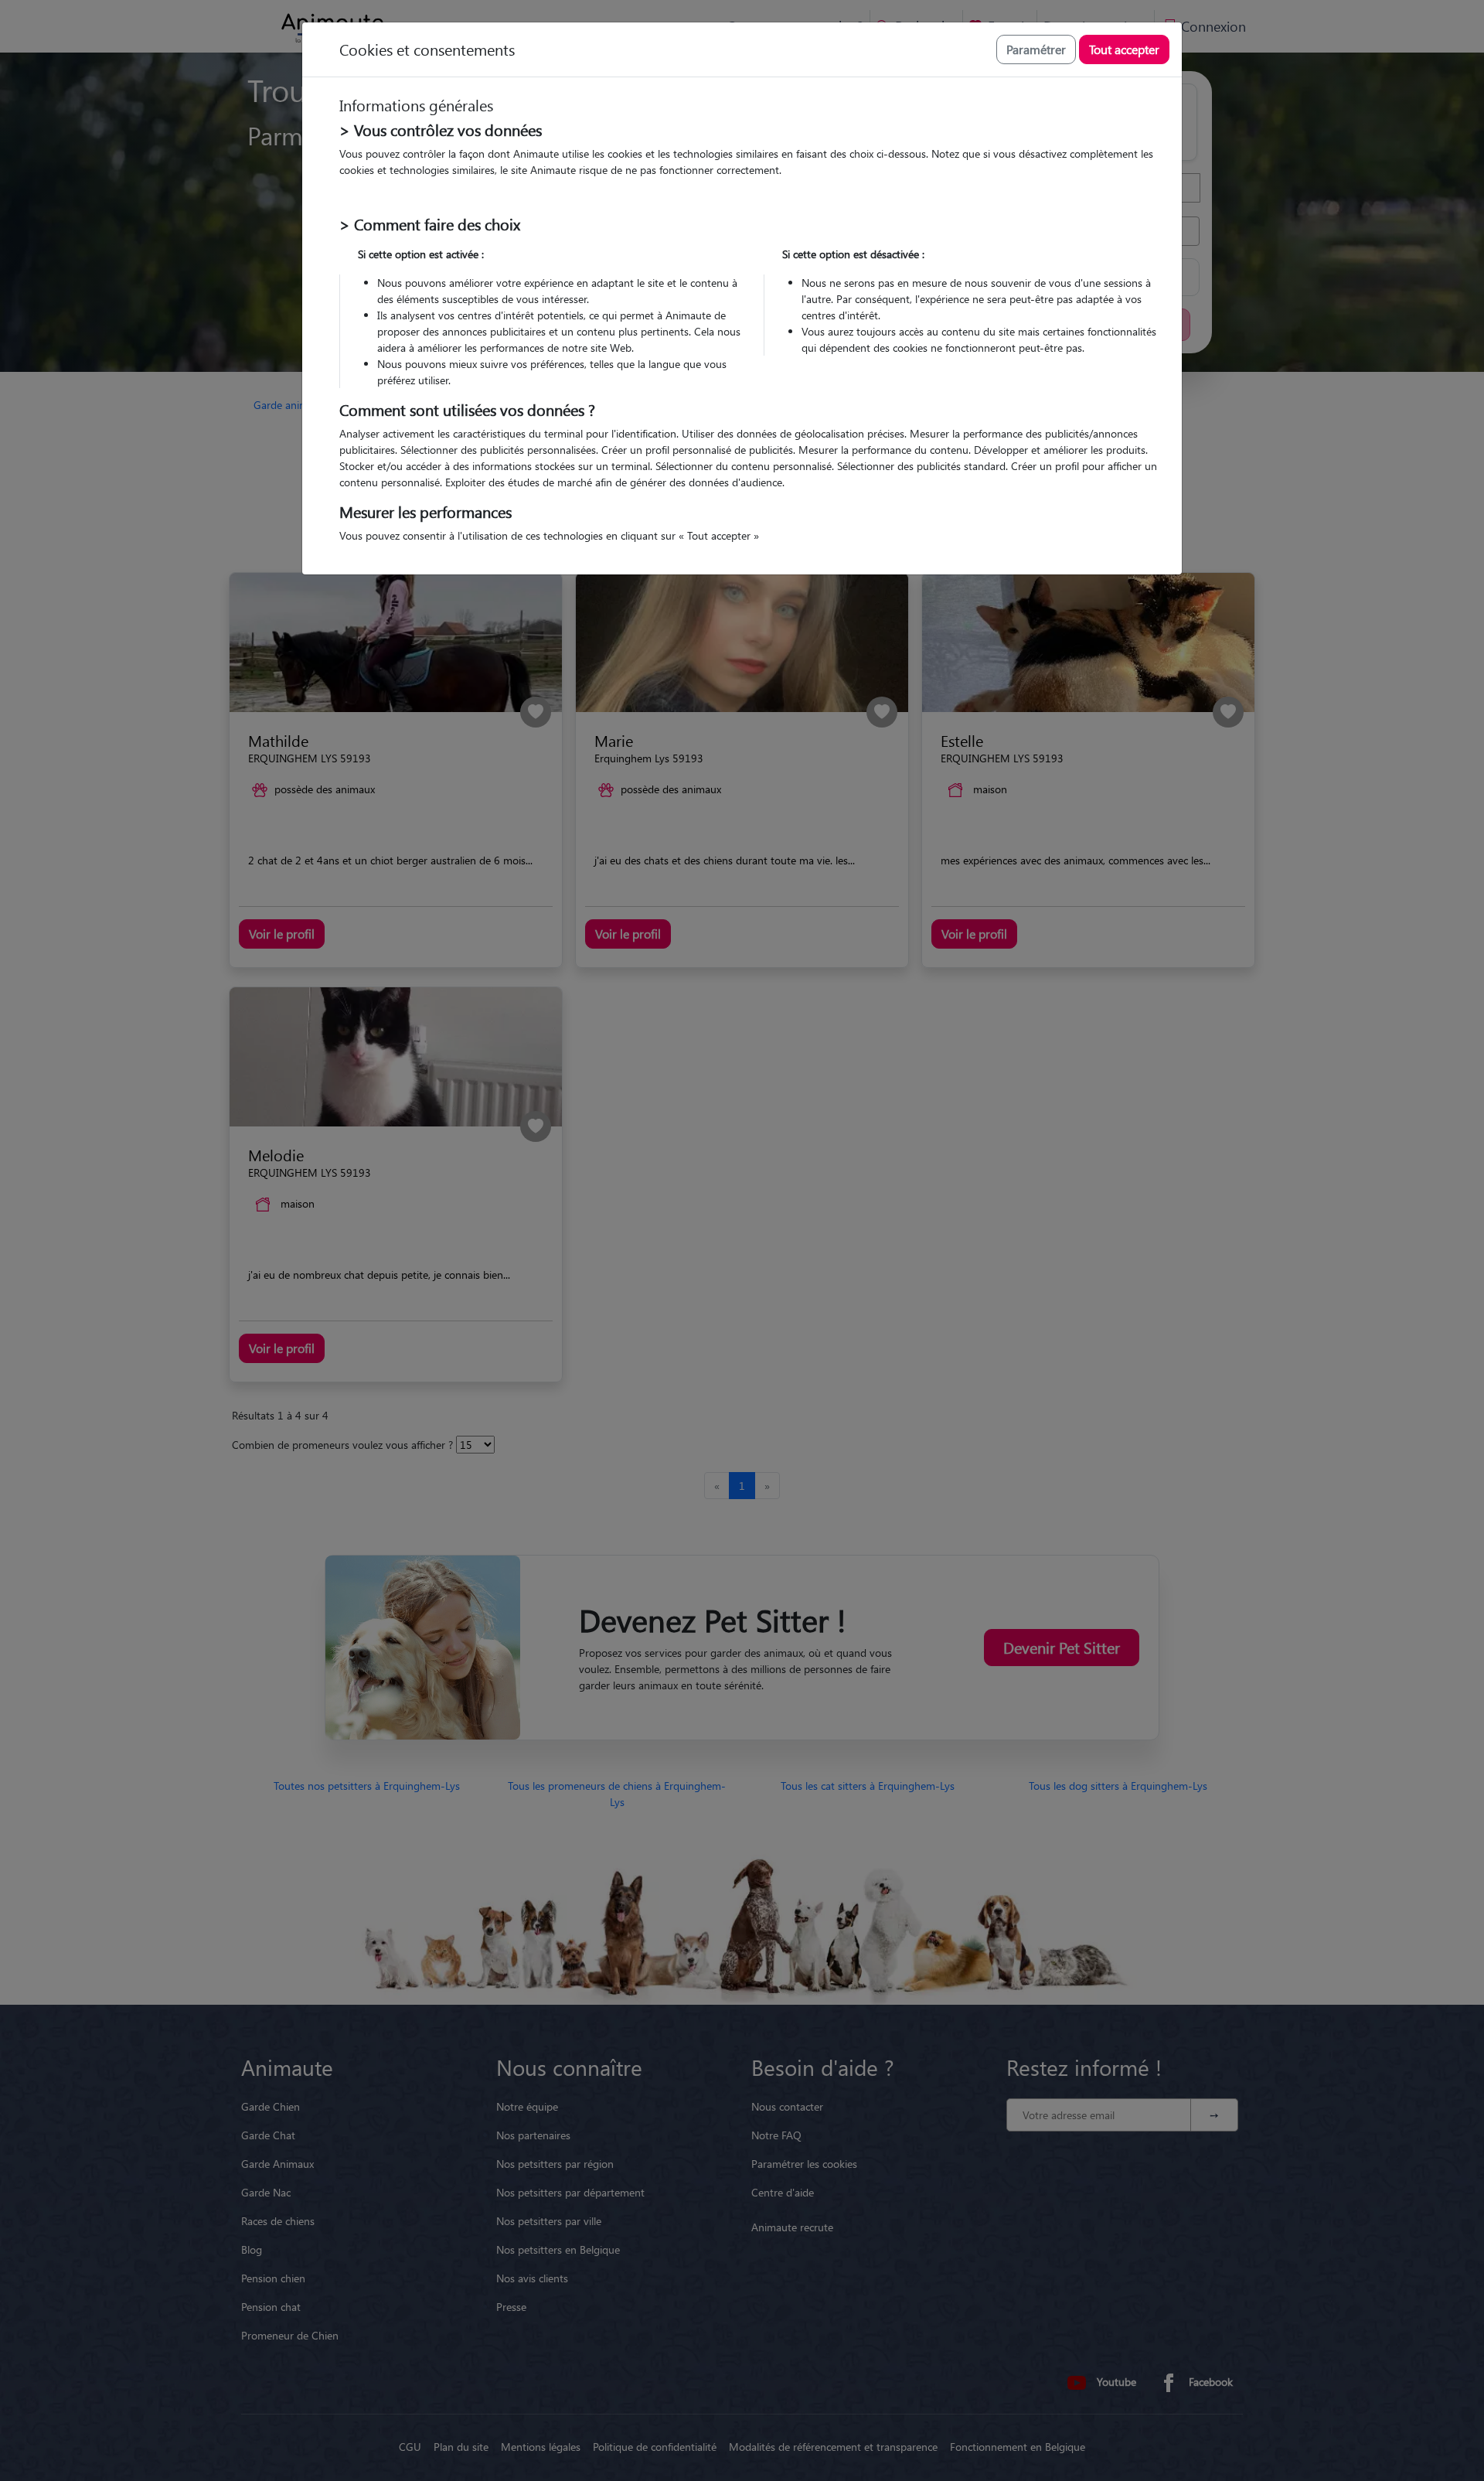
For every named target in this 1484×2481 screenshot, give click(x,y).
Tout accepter (1124, 49)
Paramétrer (1036, 49)
